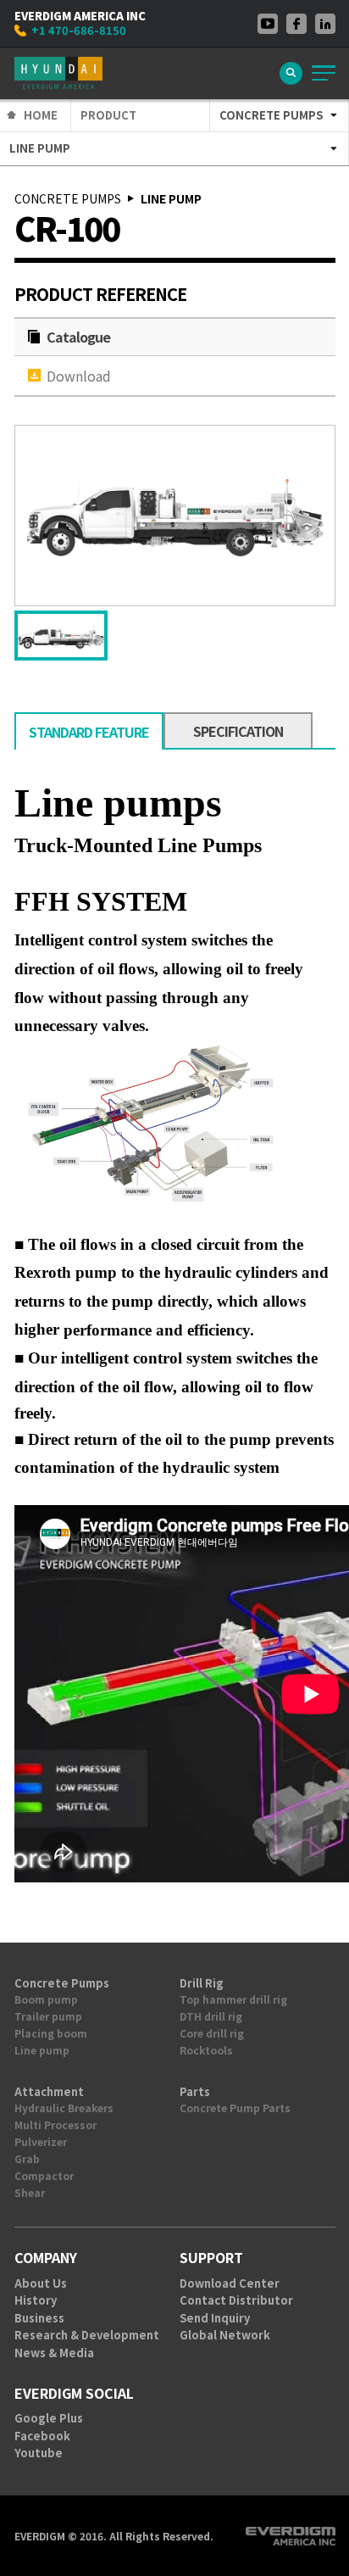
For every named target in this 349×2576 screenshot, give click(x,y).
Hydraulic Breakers (64, 2108)
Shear (30, 2193)
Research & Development (87, 2335)
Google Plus (49, 2418)
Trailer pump (48, 2017)
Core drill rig (212, 2034)
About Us (41, 2283)
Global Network (225, 2335)
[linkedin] (325, 24)
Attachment (49, 2091)
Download (79, 376)
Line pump (40, 148)
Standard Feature (89, 732)
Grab (27, 2159)
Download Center (230, 2283)
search (291, 74)
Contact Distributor (236, 2300)
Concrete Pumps (271, 115)
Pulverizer (41, 2142)
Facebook (42, 2436)
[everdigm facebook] (296, 24)
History (36, 2300)
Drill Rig (202, 1983)
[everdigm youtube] (268, 24)
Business (39, 2318)
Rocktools (206, 2051)
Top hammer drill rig (233, 2000)
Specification (238, 731)
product (108, 115)
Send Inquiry (215, 2318)
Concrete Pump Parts (235, 2108)
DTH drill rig (211, 2017)
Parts (195, 2091)
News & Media (54, 2353)
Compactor (44, 2176)
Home (41, 115)
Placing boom (51, 2034)
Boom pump (46, 2000)
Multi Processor (55, 2125)
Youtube (39, 2453)
